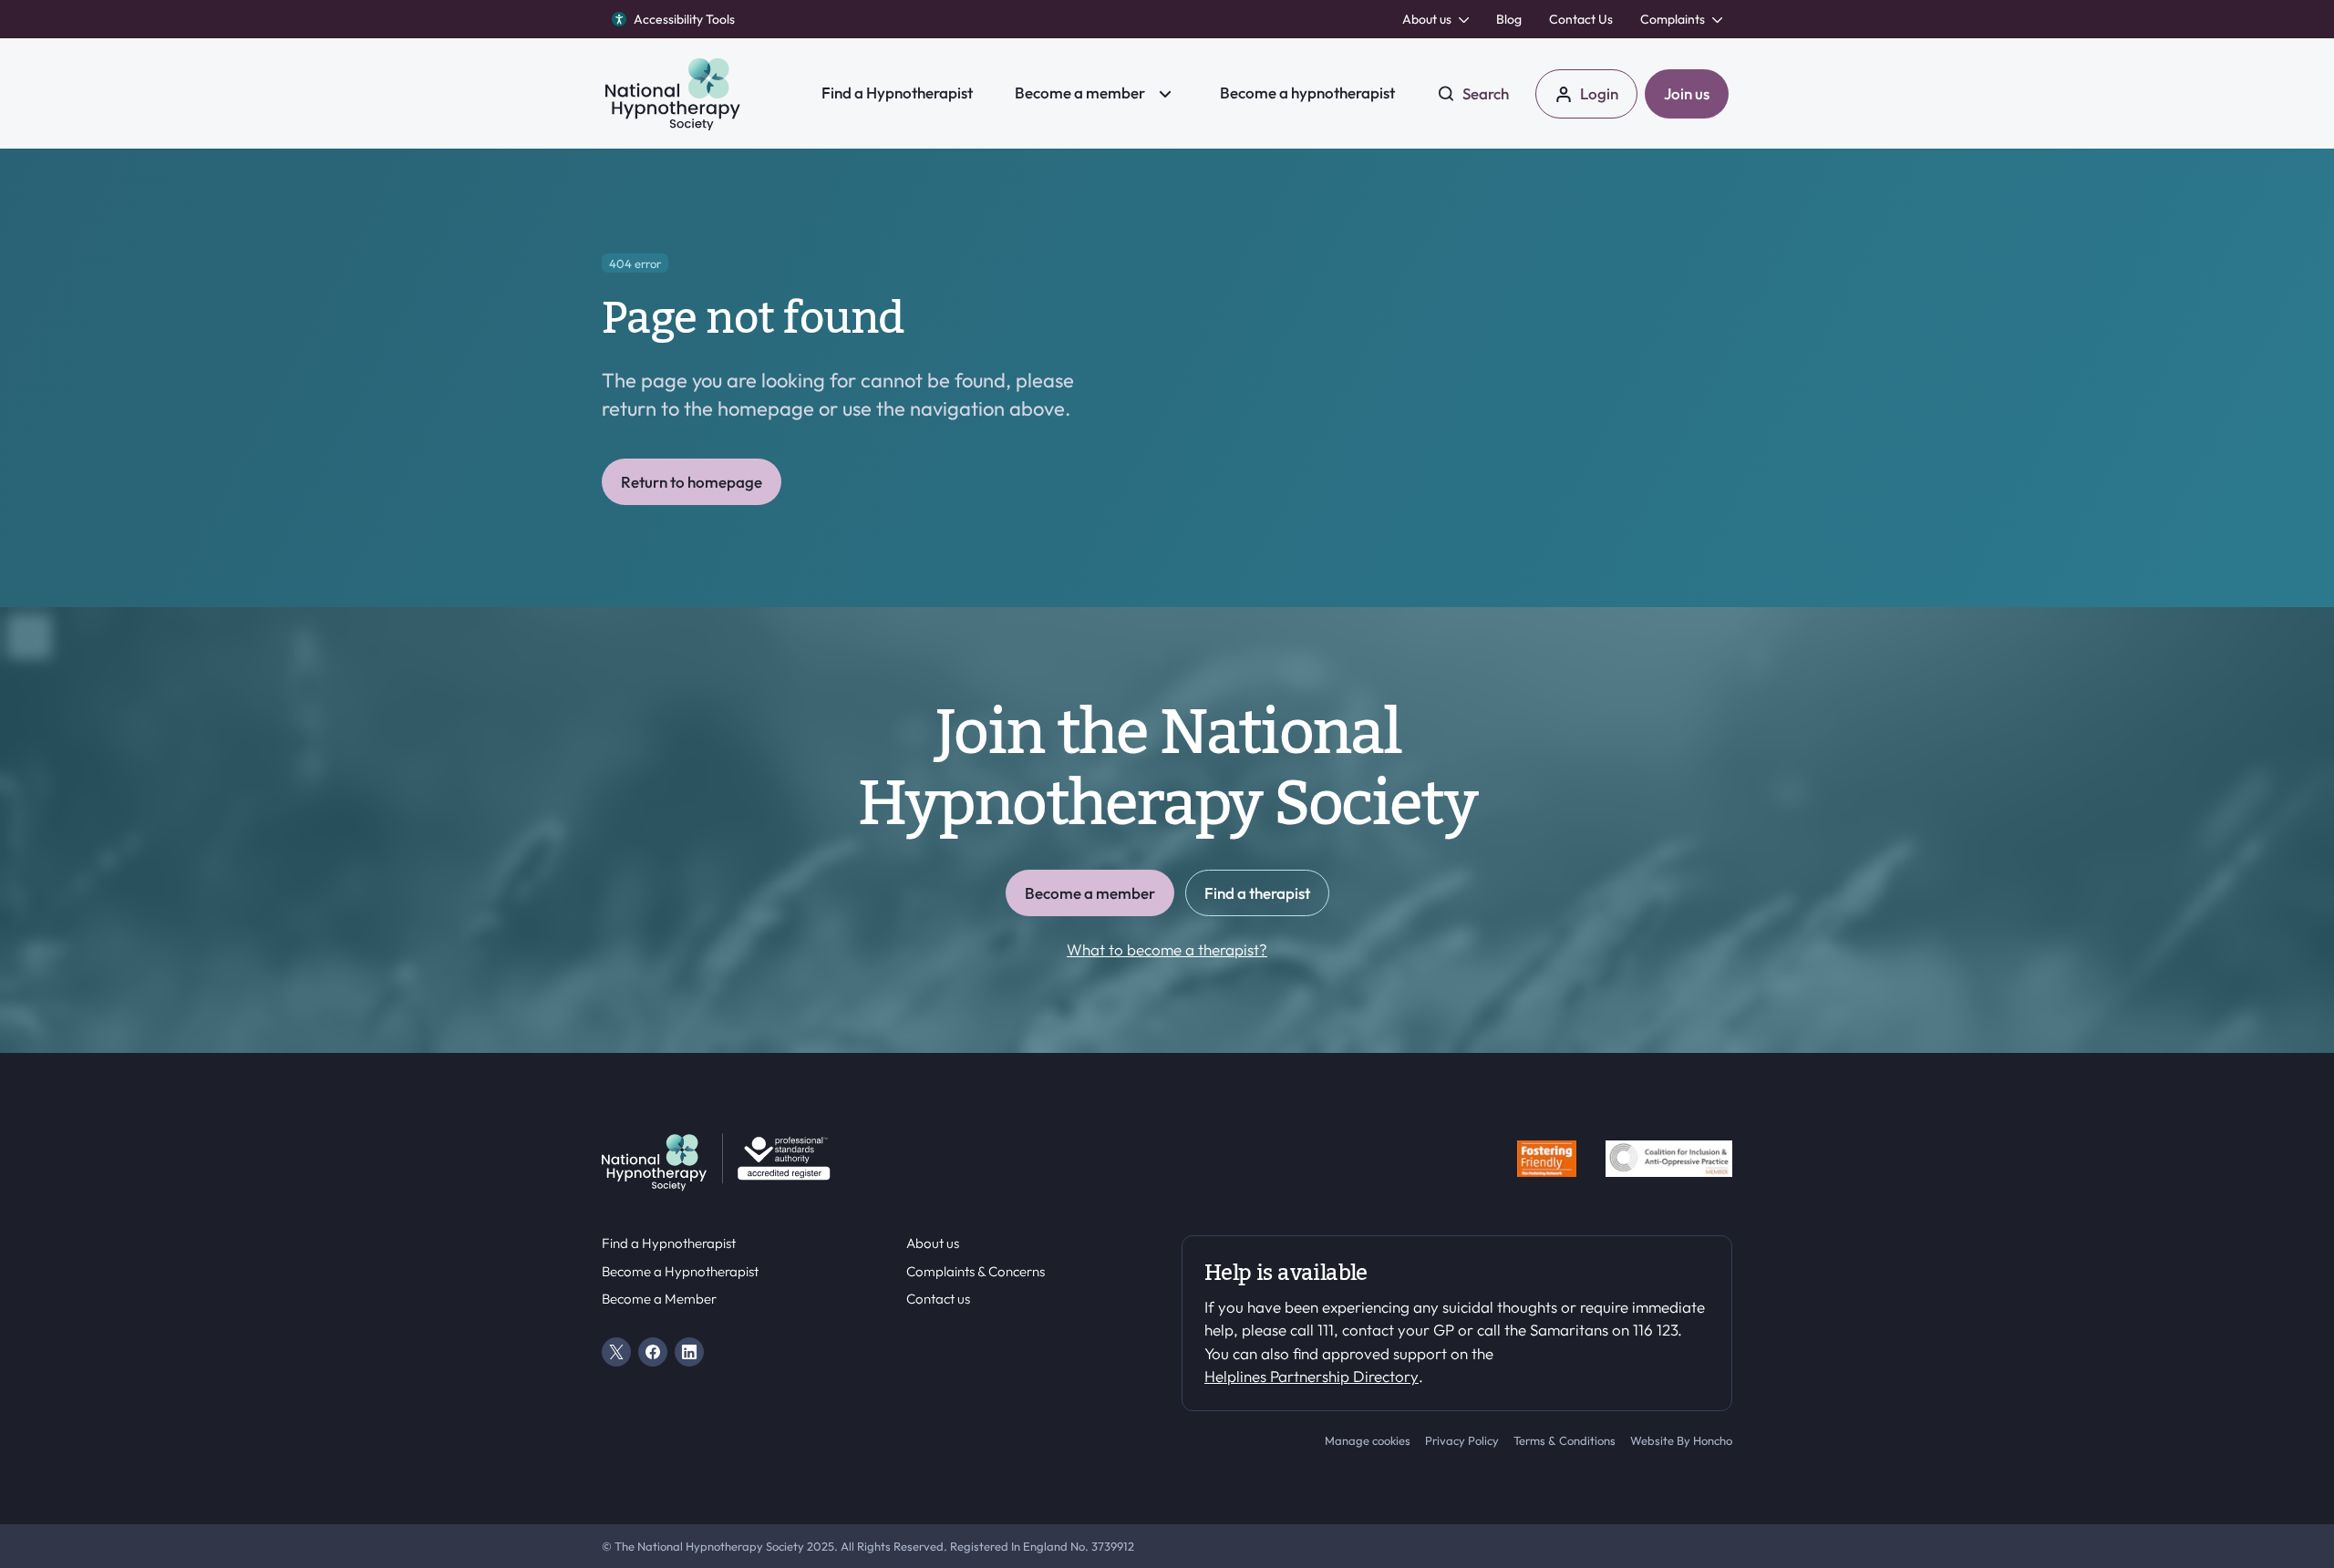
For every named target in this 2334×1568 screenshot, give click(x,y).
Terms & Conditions (1565, 1440)
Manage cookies (1368, 1440)
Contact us (938, 1299)
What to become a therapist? (1167, 949)
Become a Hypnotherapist (680, 1272)
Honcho (1713, 1440)
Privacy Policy (1462, 1440)
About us (933, 1243)
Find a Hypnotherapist (669, 1243)
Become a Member (659, 1299)
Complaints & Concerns (976, 1272)
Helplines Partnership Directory (1312, 1376)
